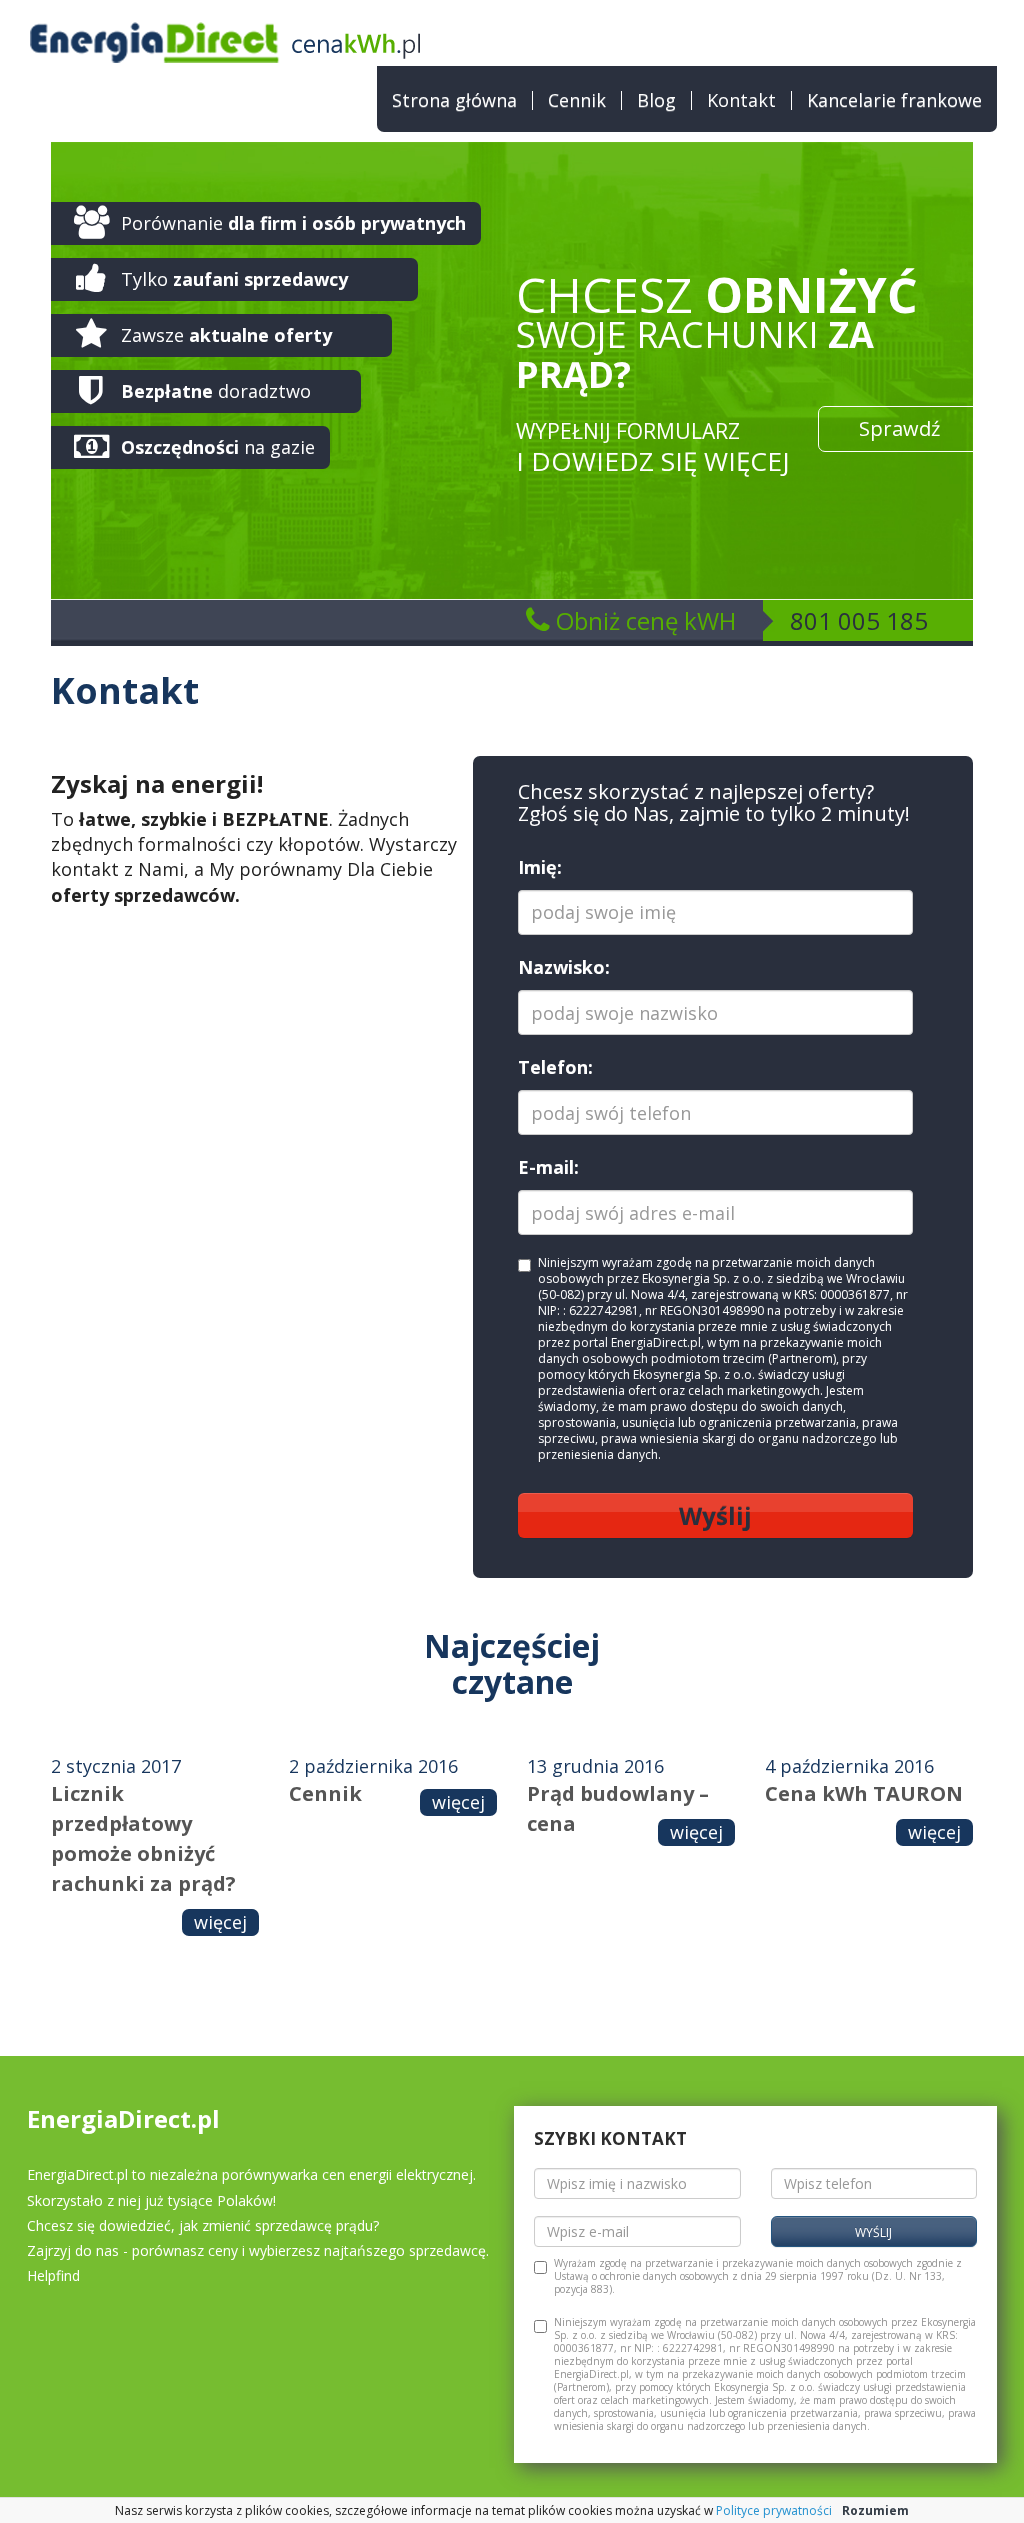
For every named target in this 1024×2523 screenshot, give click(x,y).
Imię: (540, 867)
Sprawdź (899, 428)
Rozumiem (875, 2510)
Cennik (577, 100)
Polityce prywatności (774, 2510)
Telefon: (555, 1067)
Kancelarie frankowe (894, 100)
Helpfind (53, 2275)
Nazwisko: (564, 967)
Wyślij (715, 1515)
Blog (656, 100)
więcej (220, 1922)
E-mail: (548, 1167)
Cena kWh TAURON (864, 1793)
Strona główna (454, 100)
